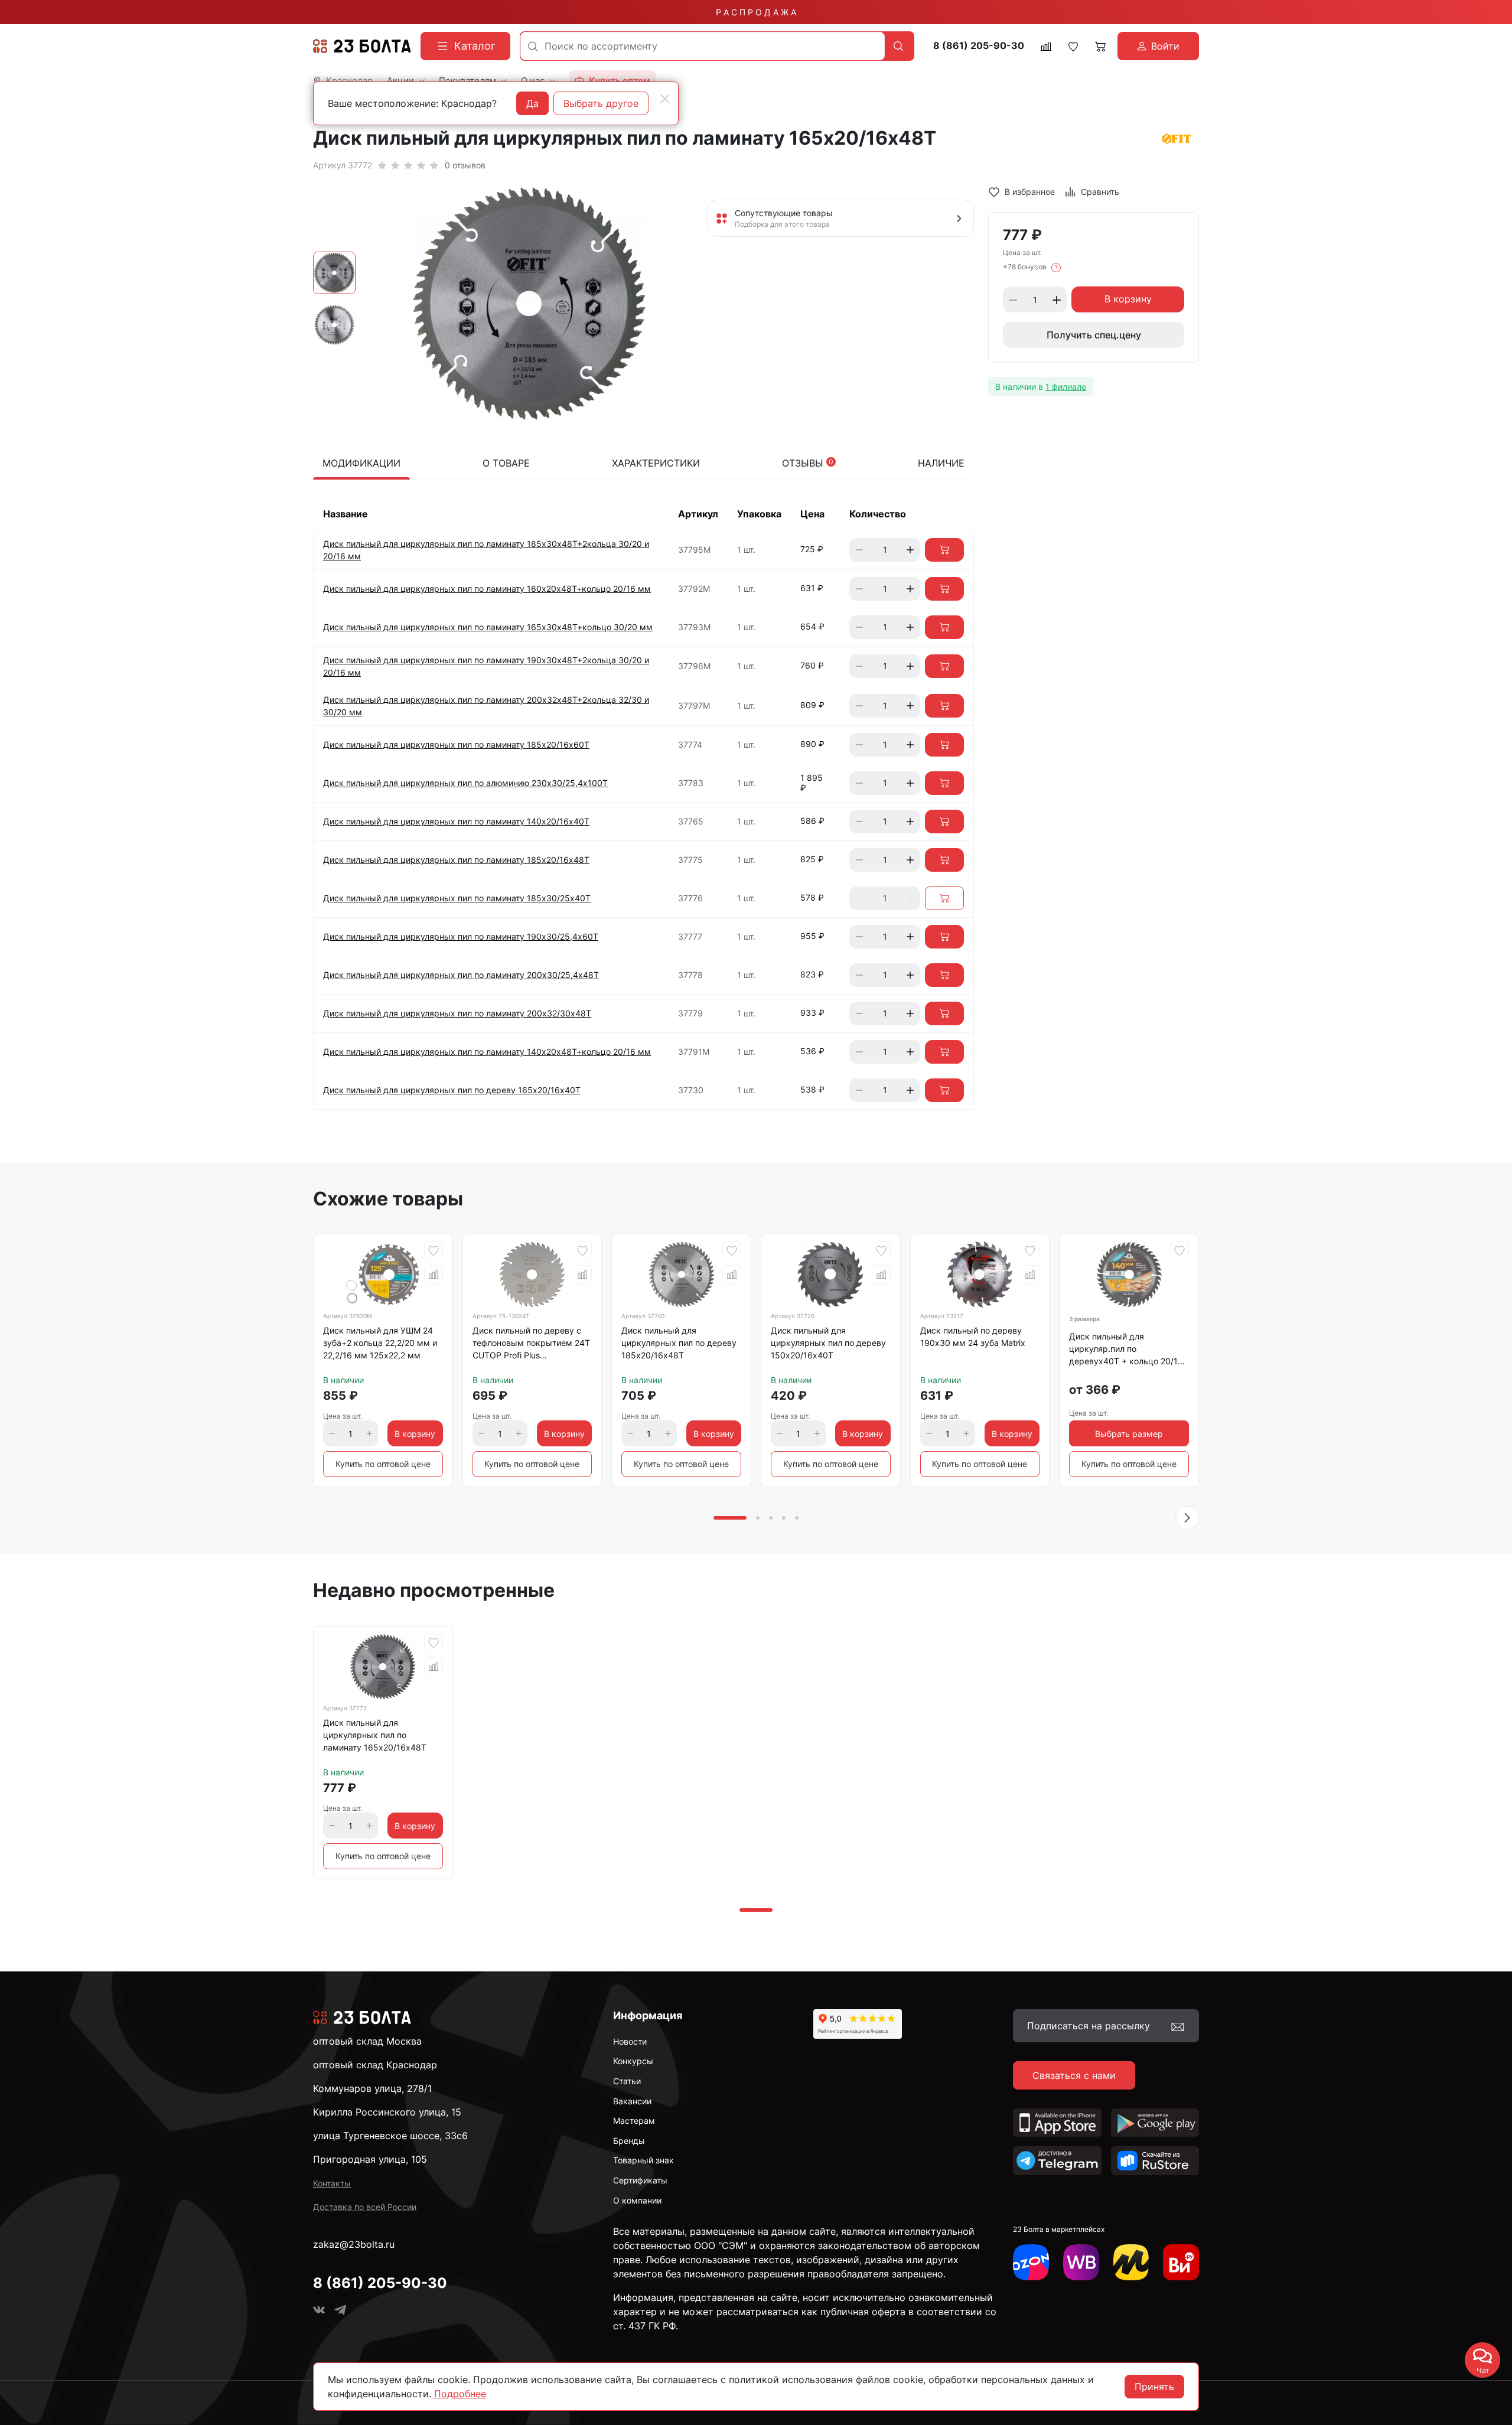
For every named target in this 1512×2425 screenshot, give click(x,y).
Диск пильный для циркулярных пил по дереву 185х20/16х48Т (679, 1343)
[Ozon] (1031, 2262)
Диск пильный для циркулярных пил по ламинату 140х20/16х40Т (456, 821)
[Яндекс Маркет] (1131, 2262)
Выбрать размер (1129, 1434)
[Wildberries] (1081, 2262)
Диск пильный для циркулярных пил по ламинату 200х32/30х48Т (457, 1013)
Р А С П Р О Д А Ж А (756, 12)
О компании (637, 2200)
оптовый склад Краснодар (375, 2065)
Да (532, 103)
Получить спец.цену (1094, 335)
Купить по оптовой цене (383, 1464)
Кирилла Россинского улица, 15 (387, 2112)
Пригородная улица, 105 (370, 2159)
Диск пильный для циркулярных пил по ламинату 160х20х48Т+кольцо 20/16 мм (487, 589)
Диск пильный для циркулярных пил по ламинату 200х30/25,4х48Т (461, 975)
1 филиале (1066, 387)
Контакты (332, 2183)
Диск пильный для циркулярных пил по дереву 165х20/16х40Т (452, 1090)
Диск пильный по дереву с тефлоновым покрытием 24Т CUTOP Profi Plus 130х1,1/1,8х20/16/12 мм (531, 1345)
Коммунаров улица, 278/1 (372, 2088)
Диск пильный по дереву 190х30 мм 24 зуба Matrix (973, 1337)
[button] (1187, 1518)
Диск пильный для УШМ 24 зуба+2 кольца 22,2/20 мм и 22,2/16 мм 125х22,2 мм (380, 1343)
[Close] (665, 99)
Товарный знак (643, 2160)
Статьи (627, 2081)
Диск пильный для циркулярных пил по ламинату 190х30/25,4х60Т (461, 936)
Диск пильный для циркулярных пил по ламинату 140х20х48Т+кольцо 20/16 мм (487, 1052)
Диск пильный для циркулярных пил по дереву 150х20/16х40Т (828, 1343)
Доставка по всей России (365, 2207)
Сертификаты (640, 2180)
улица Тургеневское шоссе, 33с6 (390, 2136)
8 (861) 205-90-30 (979, 46)
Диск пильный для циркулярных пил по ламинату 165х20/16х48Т (375, 1735)
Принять (1154, 2387)
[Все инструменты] (1181, 2262)
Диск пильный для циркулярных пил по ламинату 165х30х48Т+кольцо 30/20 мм (488, 627)
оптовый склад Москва (367, 2041)
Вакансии (632, 2101)
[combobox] (703, 46)
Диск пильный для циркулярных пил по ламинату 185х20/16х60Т (456, 744)
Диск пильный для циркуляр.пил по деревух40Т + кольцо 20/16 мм (1126, 1351)
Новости (630, 2041)
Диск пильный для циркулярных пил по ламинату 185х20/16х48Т (456, 860)
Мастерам (634, 2121)
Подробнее (460, 2394)
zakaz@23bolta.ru (354, 2244)
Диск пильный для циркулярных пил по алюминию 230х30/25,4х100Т (465, 783)
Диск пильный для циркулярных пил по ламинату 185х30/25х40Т (457, 898)
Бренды (629, 2141)
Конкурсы (633, 2061)
